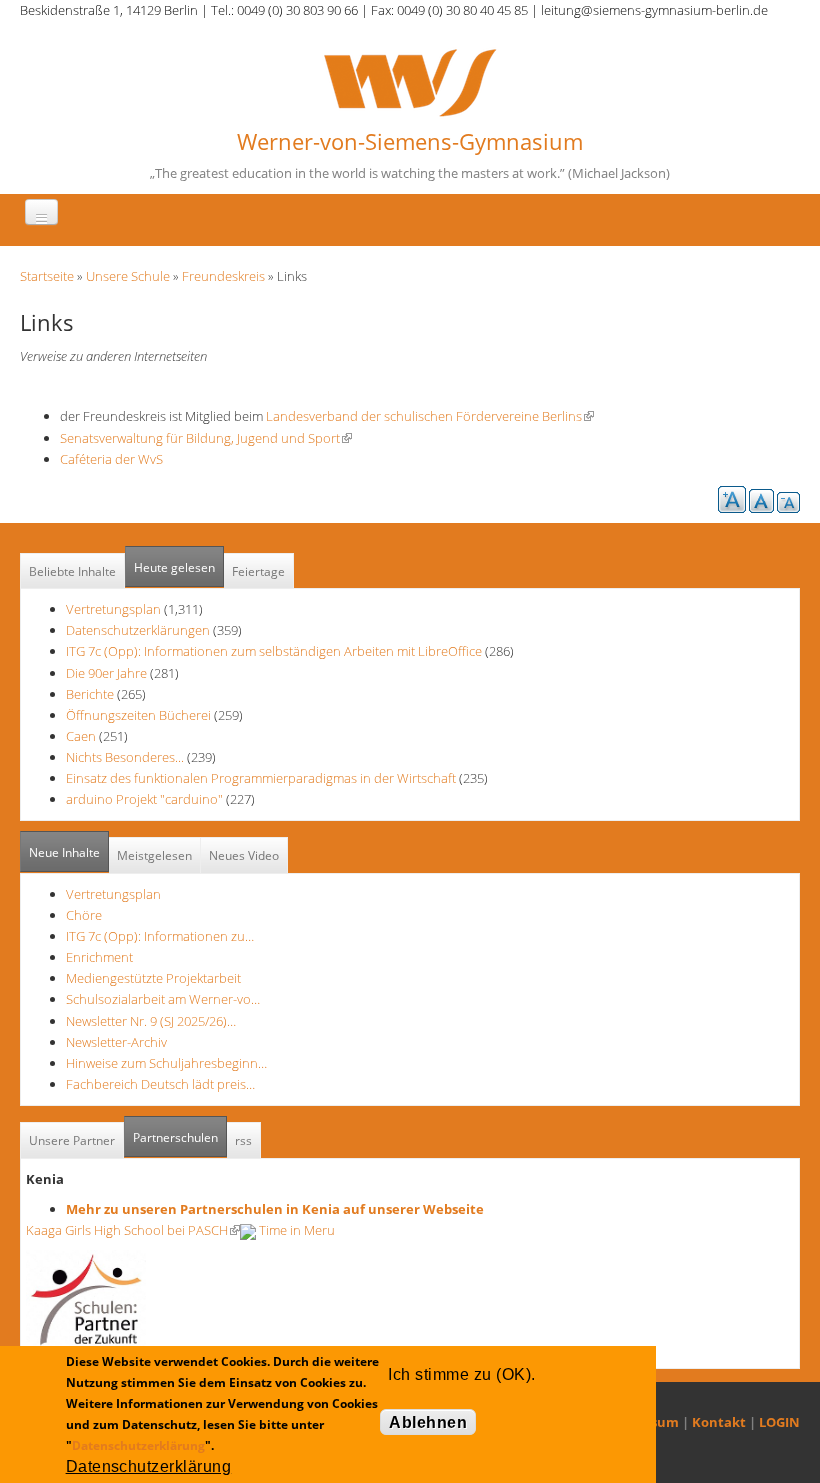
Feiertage (258, 571)
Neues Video (244, 855)
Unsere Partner (72, 1140)
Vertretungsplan (113, 609)
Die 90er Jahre (106, 673)
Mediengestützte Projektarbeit (153, 978)
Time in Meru (295, 1230)
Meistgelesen (154, 855)
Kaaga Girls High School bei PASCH (133, 1230)
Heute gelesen (174, 567)
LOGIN (779, 1422)
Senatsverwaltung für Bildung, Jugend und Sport (206, 438)
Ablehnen (428, 1422)
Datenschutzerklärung (138, 1445)
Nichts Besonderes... (125, 757)
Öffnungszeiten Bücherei (138, 715)
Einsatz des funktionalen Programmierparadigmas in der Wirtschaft (261, 778)
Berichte (90, 694)
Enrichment (99, 957)
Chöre (84, 915)
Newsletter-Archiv (116, 1042)
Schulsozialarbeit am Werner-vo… (163, 999)
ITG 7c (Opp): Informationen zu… (160, 936)
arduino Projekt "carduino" (144, 799)
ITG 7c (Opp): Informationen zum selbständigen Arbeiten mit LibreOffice (274, 651)
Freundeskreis (223, 276)
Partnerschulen (180, 1137)
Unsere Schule (128, 276)
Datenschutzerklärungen (138, 630)
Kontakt (719, 1422)
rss (243, 1140)
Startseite (47, 276)
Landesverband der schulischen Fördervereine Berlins (430, 416)
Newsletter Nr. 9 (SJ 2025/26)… (151, 1021)
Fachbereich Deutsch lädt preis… (160, 1084)
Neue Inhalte (64, 852)
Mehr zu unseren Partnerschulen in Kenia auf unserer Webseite (275, 1209)
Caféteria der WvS (111, 459)
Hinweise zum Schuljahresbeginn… (166, 1063)
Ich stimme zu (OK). (461, 1374)
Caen (81, 736)
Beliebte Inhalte (72, 571)
